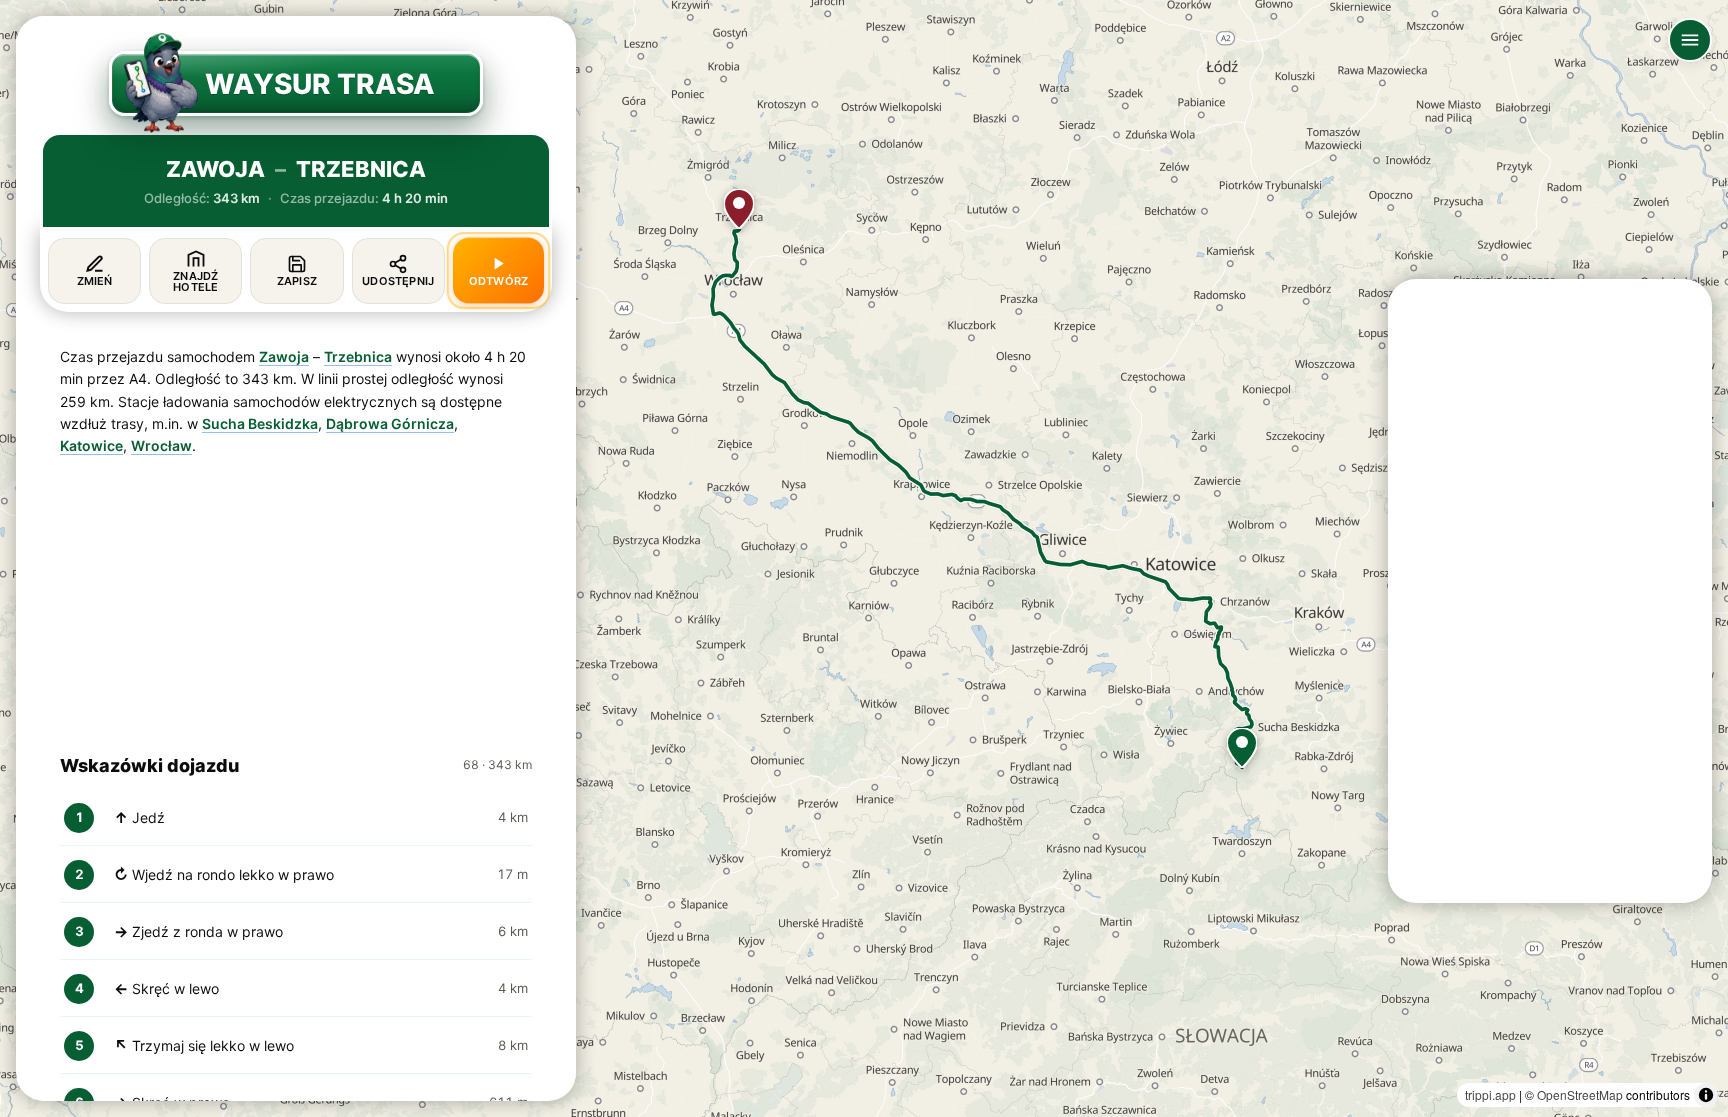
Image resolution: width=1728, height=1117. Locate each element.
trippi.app (1490, 1094)
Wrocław (161, 445)
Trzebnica (358, 356)
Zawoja (284, 356)
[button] (1242, 748)
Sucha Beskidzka (260, 423)
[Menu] (1690, 40)
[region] (864, 558)
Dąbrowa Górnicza (390, 423)
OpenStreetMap (1580, 1094)
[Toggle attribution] (1706, 1095)
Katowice (91, 445)
